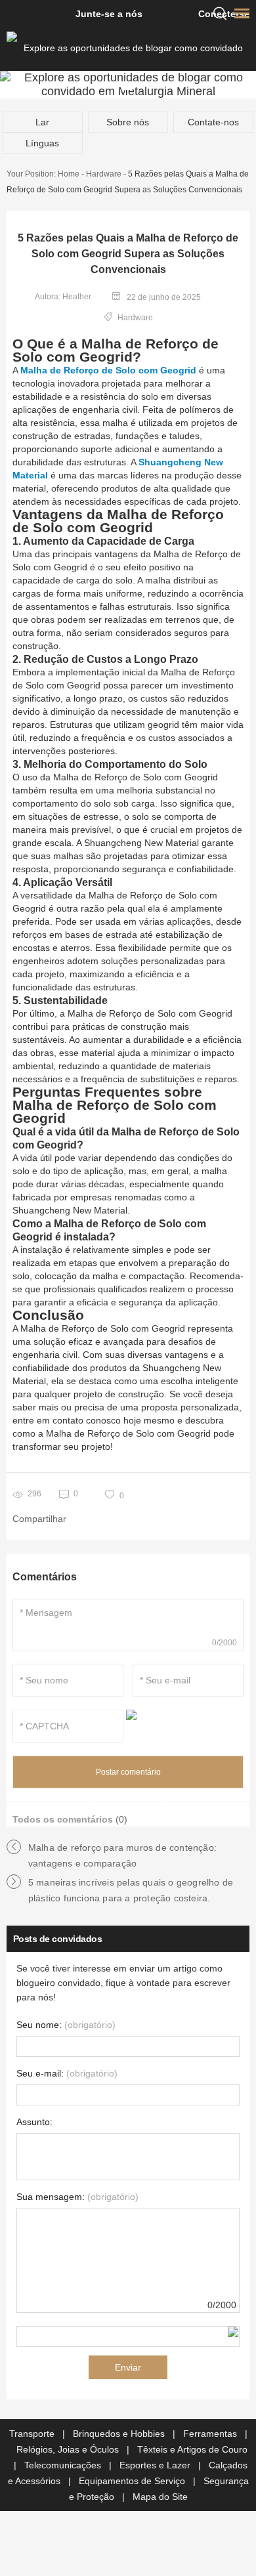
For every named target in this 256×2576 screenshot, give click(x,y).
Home (69, 174)
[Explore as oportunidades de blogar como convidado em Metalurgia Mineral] (128, 48)
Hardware (104, 174)
